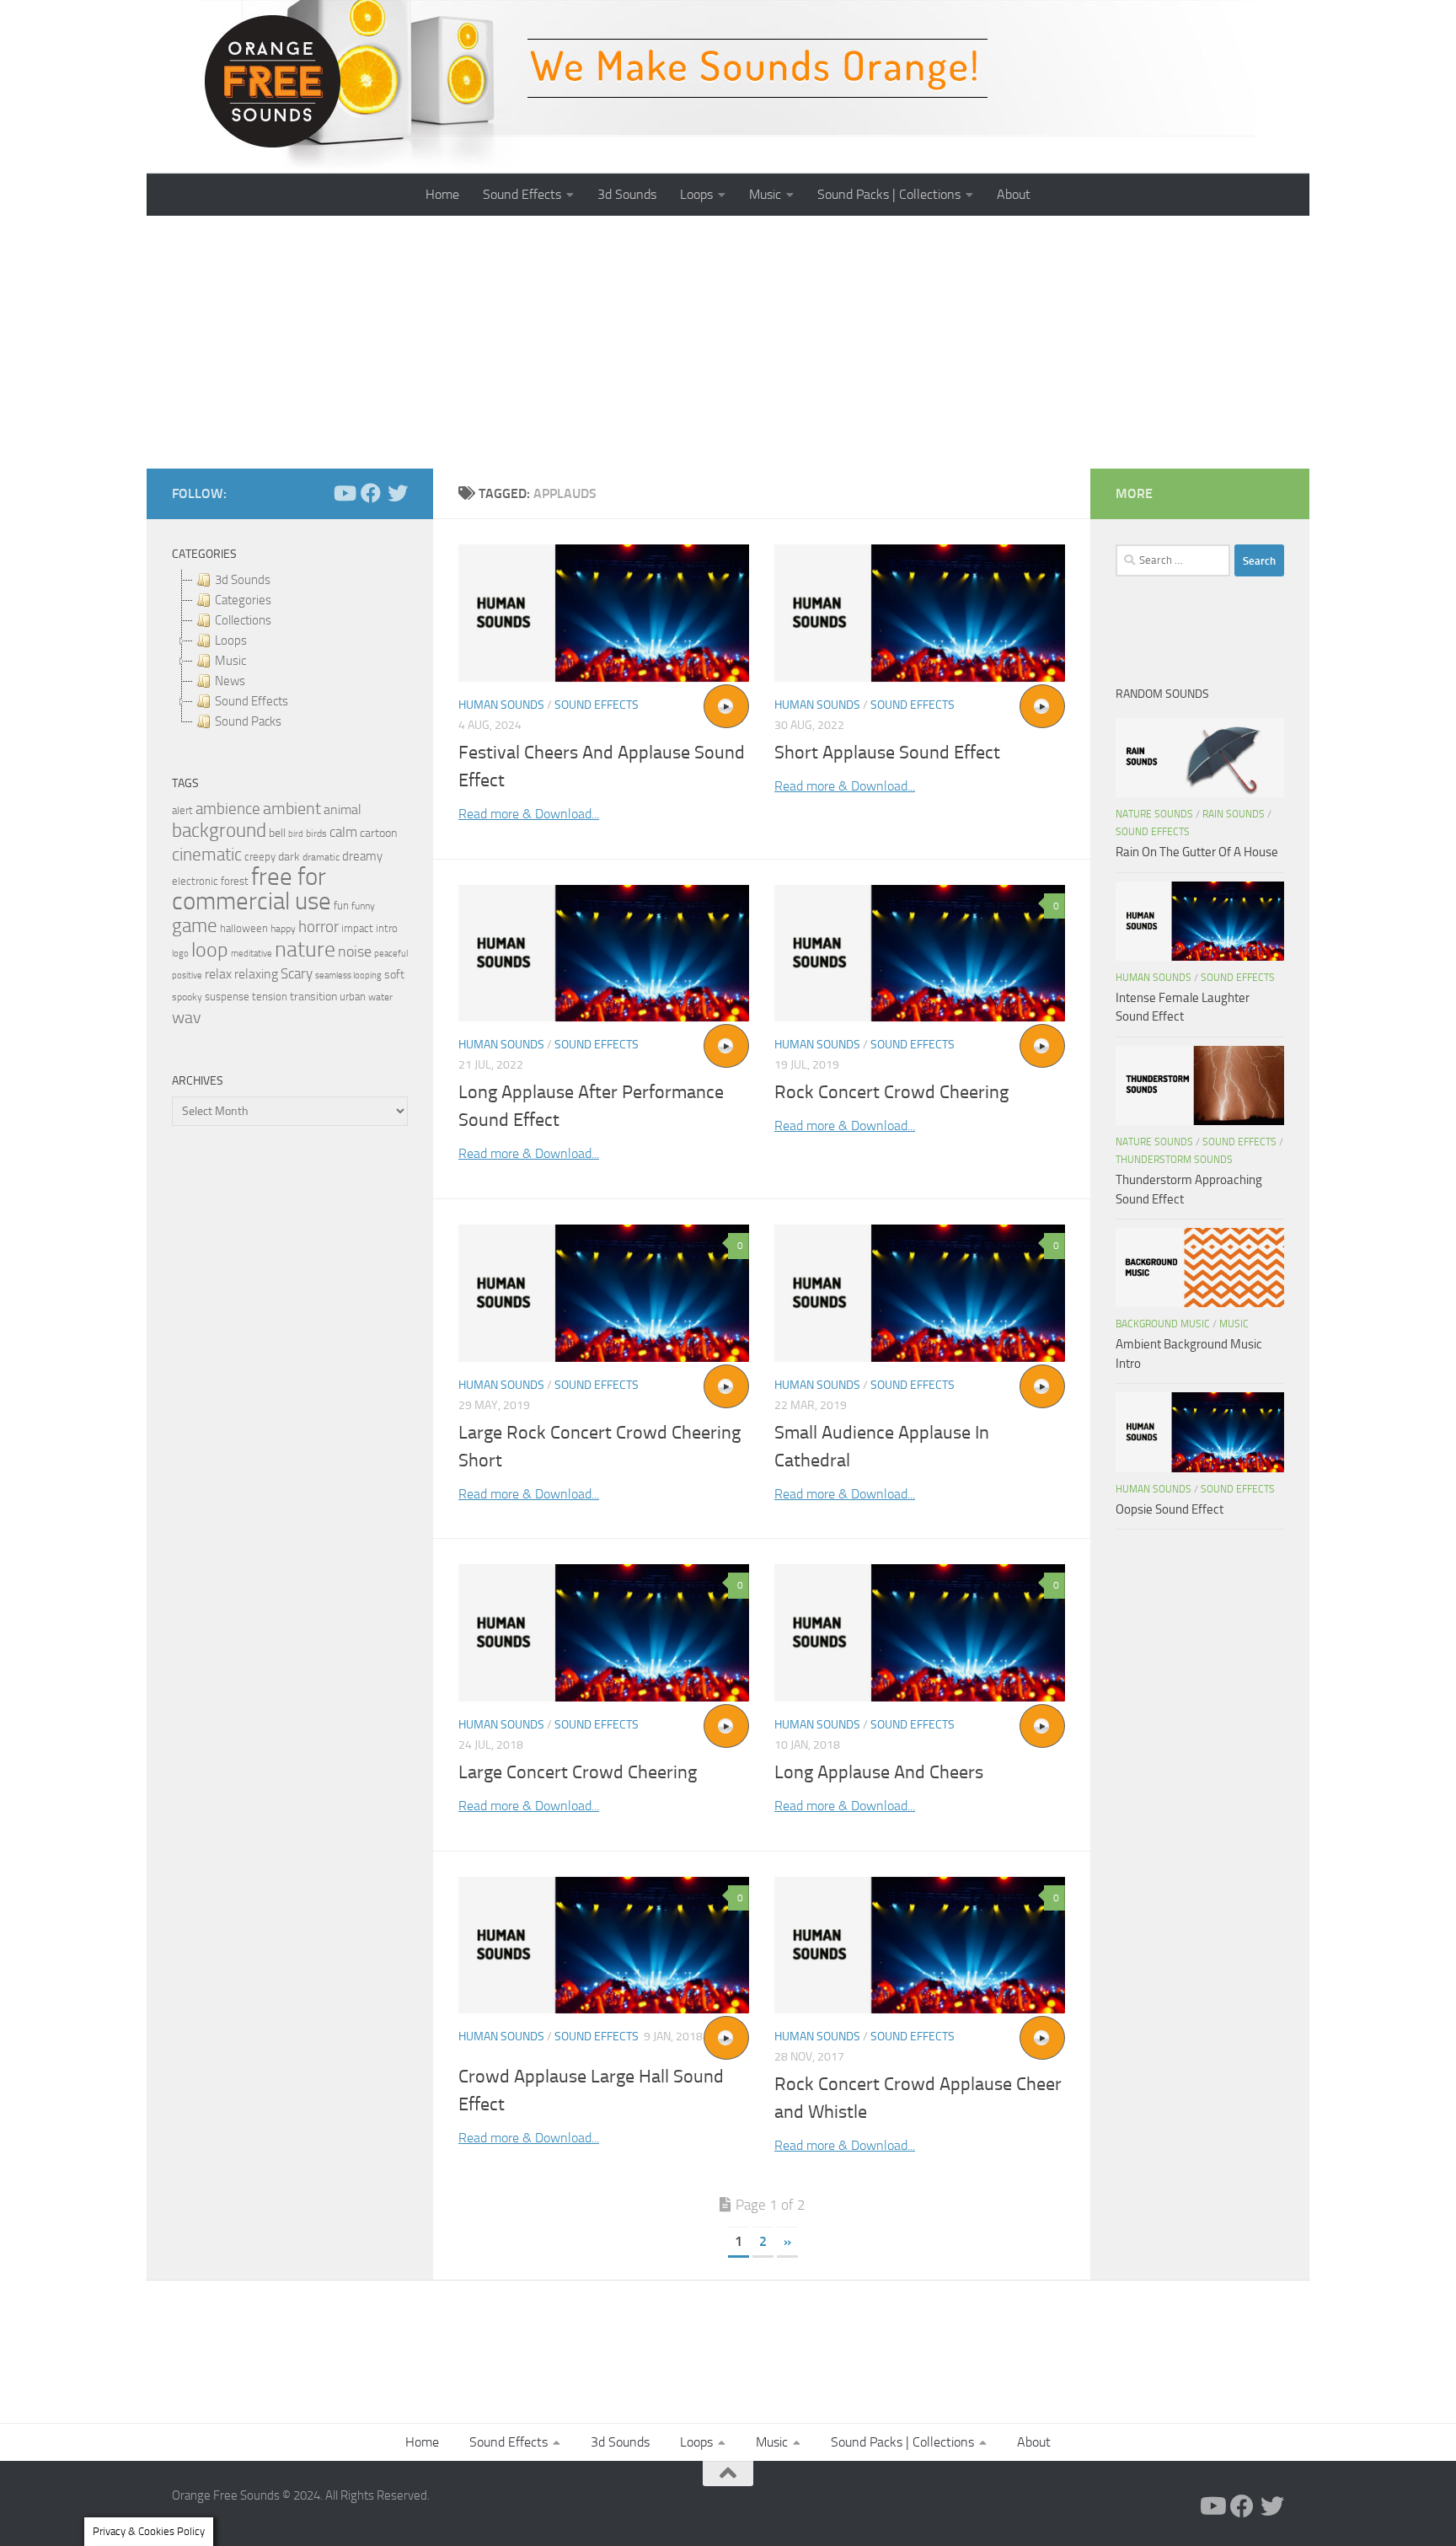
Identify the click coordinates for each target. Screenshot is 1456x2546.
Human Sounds (501, 705)
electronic (195, 881)
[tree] (290, 651)
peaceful (391, 953)
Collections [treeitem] (243, 620)
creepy (260, 857)
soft (394, 975)
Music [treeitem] (230, 661)
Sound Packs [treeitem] (248, 721)
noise (355, 951)
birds (316, 833)
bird (296, 834)
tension (270, 997)
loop (210, 949)
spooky (187, 997)
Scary (297, 974)
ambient (292, 809)
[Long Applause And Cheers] (920, 1633)
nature (305, 949)
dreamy (362, 856)
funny (363, 906)
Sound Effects (522, 194)
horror (318, 927)
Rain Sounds (1234, 814)
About (1014, 194)
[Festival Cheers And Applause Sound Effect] (604, 613)
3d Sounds (627, 194)
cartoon (378, 833)
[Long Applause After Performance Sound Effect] (604, 954)
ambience (228, 809)
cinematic (207, 855)
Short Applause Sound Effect (887, 753)
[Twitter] (398, 493)
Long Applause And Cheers (879, 1772)
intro (387, 928)
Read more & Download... (529, 814)
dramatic (321, 857)
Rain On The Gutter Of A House (1197, 852)
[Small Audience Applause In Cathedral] (920, 1293)
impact (357, 928)
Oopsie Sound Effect (1170, 1509)
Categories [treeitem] (243, 600)
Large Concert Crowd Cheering (578, 1772)
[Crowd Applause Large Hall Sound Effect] (604, 1946)
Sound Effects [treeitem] (252, 701)
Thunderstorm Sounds (1174, 1160)
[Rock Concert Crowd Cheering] (920, 954)
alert (182, 810)
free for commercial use (252, 889)
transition (313, 997)
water (380, 997)
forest (235, 881)
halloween (244, 928)
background (219, 831)
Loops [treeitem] (231, 641)
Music (765, 194)
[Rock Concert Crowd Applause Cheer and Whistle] (920, 1946)
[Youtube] (344, 493)
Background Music (1163, 1324)
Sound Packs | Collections (889, 194)
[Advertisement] (728, 342)
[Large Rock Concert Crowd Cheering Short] (604, 1293)
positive (187, 976)
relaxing (256, 974)
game (195, 926)
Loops (696, 194)
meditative (252, 954)
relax (218, 974)
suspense (227, 997)
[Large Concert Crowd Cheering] (604, 1633)
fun (341, 906)
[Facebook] (371, 493)
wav (187, 1017)
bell (277, 833)
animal (343, 809)
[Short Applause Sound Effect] (920, 613)
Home (442, 194)
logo (180, 954)
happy (283, 929)
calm (343, 832)
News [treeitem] (230, 681)
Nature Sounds (1154, 814)
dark (289, 856)
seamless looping (348, 976)
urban (353, 997)
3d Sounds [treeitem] (243, 580)
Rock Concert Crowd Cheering (891, 1092)
